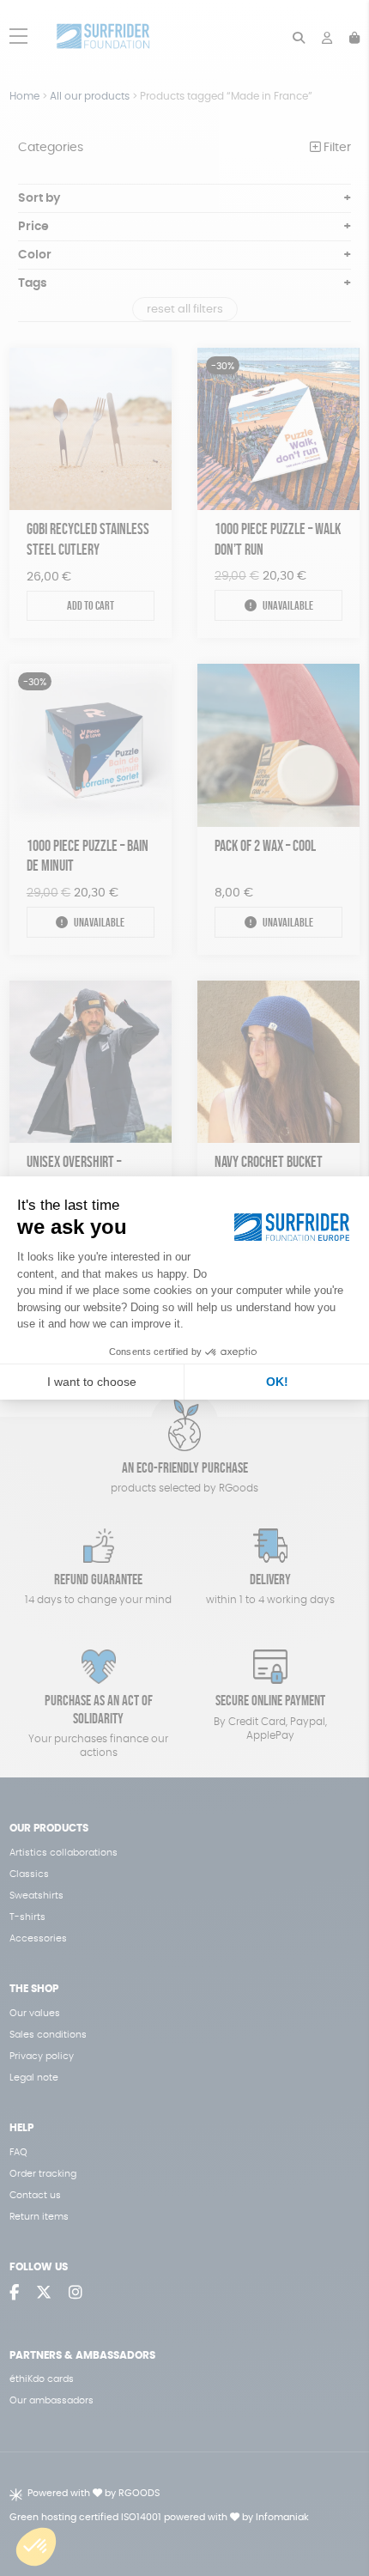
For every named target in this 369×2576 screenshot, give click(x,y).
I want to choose (92, 1382)
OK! (277, 1382)
